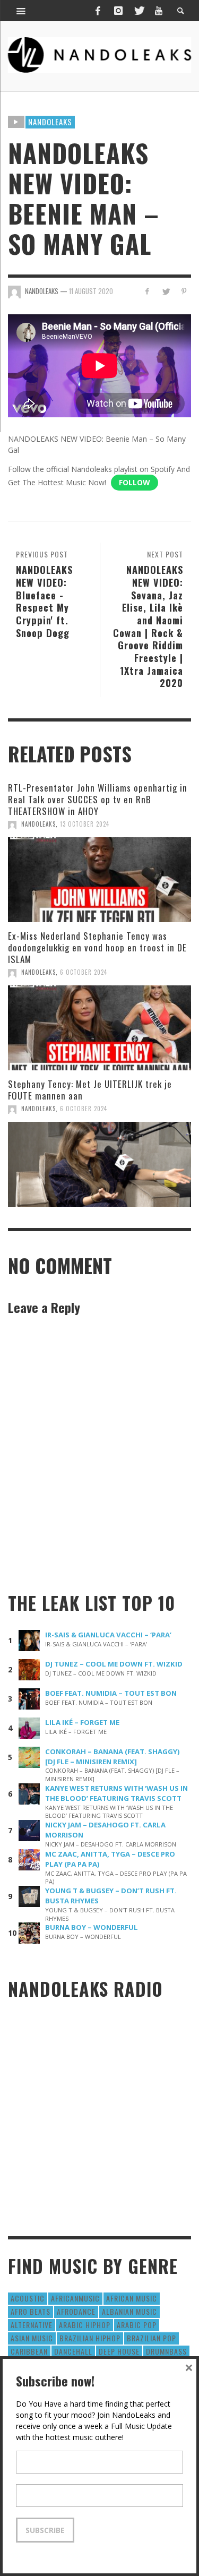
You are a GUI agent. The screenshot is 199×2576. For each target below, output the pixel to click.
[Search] (21, 11)
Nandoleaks (50, 122)
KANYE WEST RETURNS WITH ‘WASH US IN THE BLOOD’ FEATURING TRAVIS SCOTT (116, 1793)
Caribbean (29, 2351)
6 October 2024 (84, 972)
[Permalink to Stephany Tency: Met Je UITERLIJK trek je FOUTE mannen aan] (99, 1164)
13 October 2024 (85, 824)
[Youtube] (159, 11)
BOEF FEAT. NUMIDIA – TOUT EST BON (111, 1693)
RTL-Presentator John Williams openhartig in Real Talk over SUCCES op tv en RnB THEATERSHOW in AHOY (98, 799)
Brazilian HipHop (90, 2338)
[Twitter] (139, 11)
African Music (132, 2298)
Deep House (119, 2351)
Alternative (32, 2325)
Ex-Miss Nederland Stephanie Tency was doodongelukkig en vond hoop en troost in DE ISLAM (97, 947)
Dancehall (73, 2351)
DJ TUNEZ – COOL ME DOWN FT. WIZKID (114, 1664)
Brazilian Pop (152, 2338)
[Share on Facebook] (147, 291)
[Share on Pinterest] (184, 291)
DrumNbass (166, 2351)
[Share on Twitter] (165, 291)
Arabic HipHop (85, 2325)
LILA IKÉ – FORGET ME (82, 1722)
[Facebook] (98, 11)
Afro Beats (31, 2311)
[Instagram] (118, 11)
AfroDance (76, 2311)
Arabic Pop (137, 2325)
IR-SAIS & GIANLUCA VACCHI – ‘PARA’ (108, 1635)
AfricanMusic (75, 2298)
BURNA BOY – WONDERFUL (92, 1927)
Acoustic (28, 2298)
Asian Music (32, 2338)
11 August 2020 (91, 291)
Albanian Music (129, 2311)
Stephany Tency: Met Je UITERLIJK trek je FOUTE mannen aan (90, 1090)
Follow (135, 482)
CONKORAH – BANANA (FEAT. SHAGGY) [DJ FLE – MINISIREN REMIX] (113, 1757)
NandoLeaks (38, 824)
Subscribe (45, 2530)
